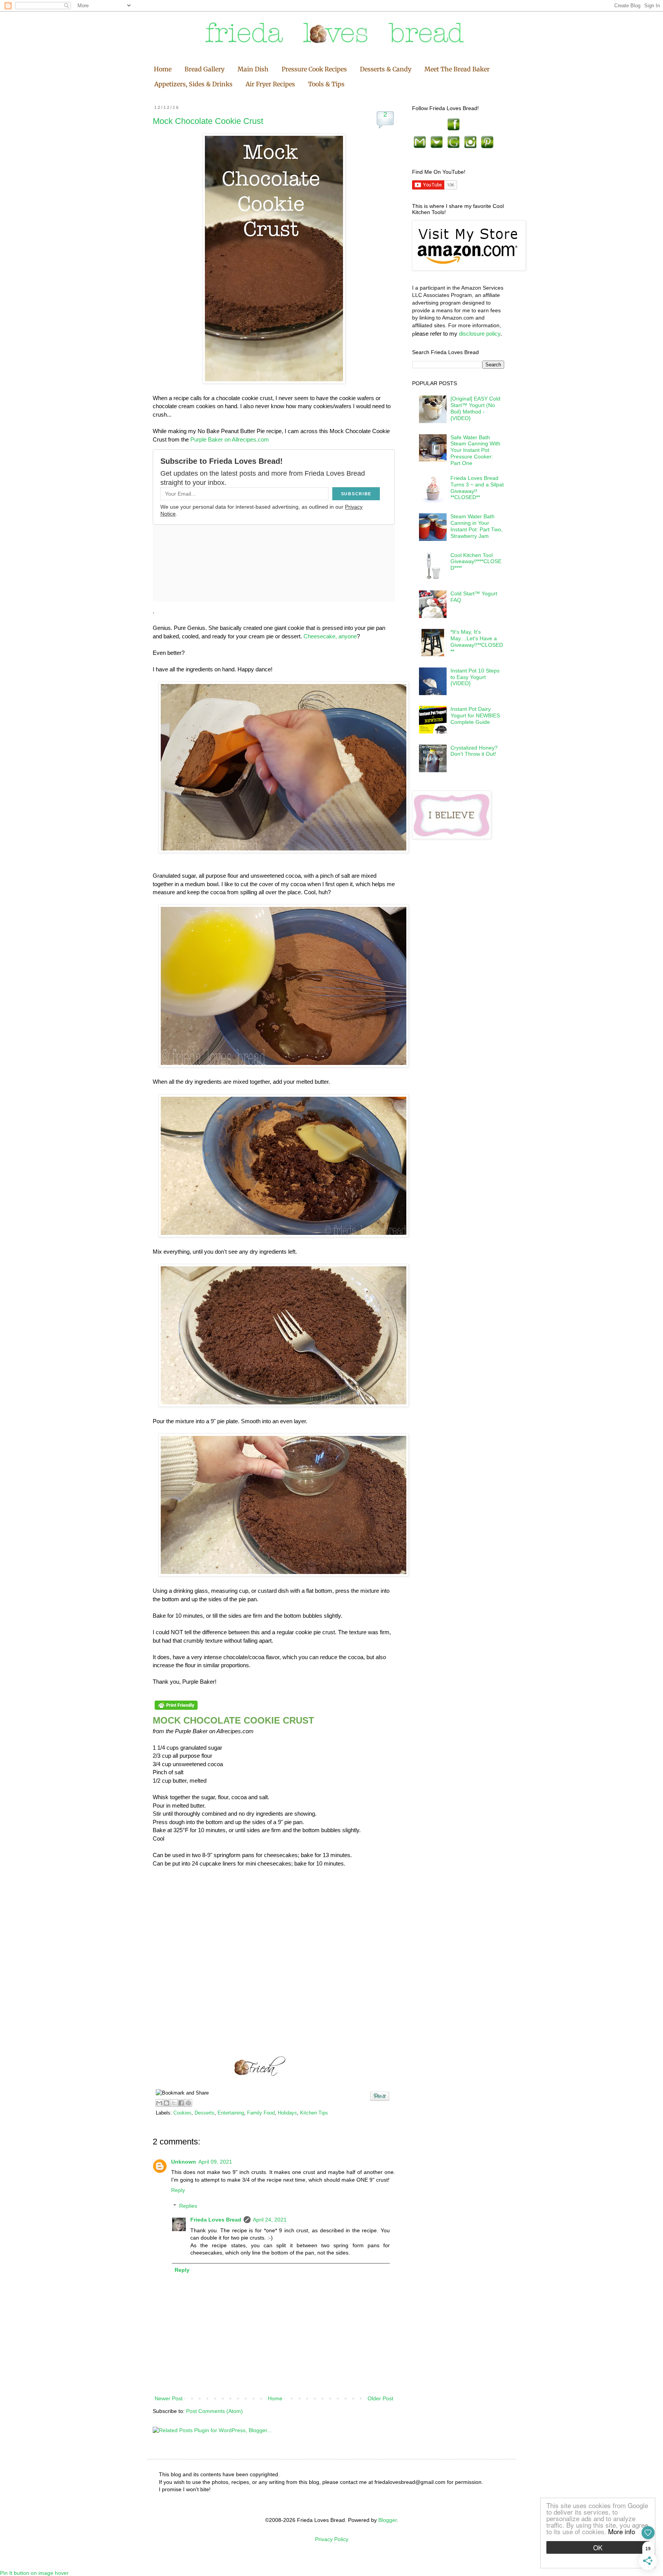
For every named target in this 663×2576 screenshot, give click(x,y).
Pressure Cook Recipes (314, 69)
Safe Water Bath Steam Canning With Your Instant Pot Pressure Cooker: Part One (475, 450)
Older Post (380, 2398)
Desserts (205, 2113)
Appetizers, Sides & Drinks (193, 84)
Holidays (287, 2113)
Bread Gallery (205, 69)
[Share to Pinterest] (188, 2103)
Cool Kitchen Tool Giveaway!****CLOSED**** (476, 562)
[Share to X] (174, 2103)
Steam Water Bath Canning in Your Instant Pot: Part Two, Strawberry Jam (477, 526)
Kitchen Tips (314, 2113)
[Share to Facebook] (181, 2103)
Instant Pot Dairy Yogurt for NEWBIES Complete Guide (475, 715)
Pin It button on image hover (34, 2573)
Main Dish (253, 69)
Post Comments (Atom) (214, 2411)
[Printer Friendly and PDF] (176, 1710)
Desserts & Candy (386, 69)
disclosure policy (480, 334)
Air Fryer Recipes (270, 84)
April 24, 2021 (270, 2220)
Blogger (388, 2520)
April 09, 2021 (215, 2162)
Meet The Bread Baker (457, 69)
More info (622, 2531)
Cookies (182, 2113)
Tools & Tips (326, 84)
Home (163, 69)
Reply (178, 2190)
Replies (188, 2206)
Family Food (261, 2113)
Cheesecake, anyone (330, 636)
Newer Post (169, 2398)
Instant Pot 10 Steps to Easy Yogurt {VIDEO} (475, 677)
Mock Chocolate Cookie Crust (208, 121)
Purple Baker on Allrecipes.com (230, 439)
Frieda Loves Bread (216, 2220)
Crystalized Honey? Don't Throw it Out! (474, 751)
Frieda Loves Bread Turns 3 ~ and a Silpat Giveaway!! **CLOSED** (477, 488)
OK (598, 2547)
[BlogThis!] (167, 2103)
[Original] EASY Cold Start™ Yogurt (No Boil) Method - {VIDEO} (475, 408)
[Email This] (159, 2103)
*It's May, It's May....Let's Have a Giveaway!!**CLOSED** (477, 641)
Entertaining (231, 2113)
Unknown (184, 2162)
